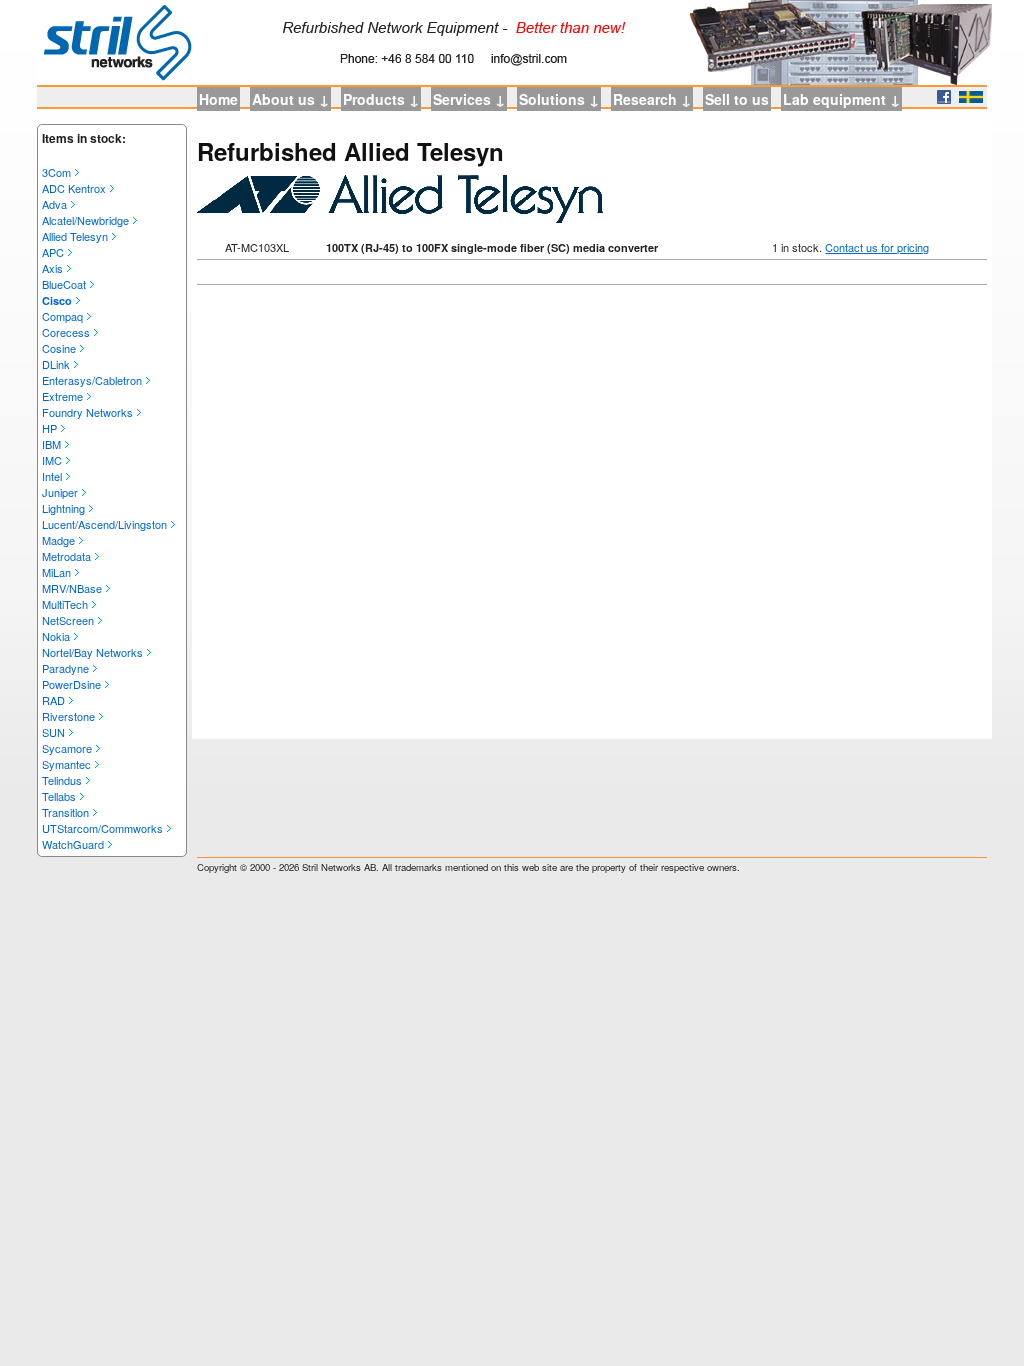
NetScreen (68, 620)
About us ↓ (290, 99)
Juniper (60, 492)
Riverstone (68, 716)
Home (218, 99)
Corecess (66, 332)
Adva (54, 204)
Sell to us (737, 99)
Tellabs (59, 796)
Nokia (56, 636)
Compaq (62, 316)
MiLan (56, 572)
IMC (52, 460)
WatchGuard (73, 844)
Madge (58, 540)
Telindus (62, 780)
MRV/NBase (72, 588)
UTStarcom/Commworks (102, 828)
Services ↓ (469, 99)
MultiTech (65, 604)
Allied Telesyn (75, 236)
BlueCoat (64, 284)
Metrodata (66, 556)
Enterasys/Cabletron (92, 380)
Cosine (59, 348)
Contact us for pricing (877, 247)
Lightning (63, 508)
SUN (53, 732)
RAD (53, 700)
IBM (51, 444)
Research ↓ (652, 99)
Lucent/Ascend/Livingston (104, 524)
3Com (56, 172)
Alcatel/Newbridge (85, 220)
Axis (52, 268)
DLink (56, 364)
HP (49, 428)
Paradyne (65, 668)
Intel (52, 476)
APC (53, 252)
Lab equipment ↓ (841, 99)
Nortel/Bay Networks (92, 652)
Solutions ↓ (559, 99)
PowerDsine (71, 684)
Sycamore (67, 748)
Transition (65, 812)
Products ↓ (381, 99)
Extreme (62, 396)
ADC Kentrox (74, 188)
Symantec (66, 764)
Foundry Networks (87, 412)
